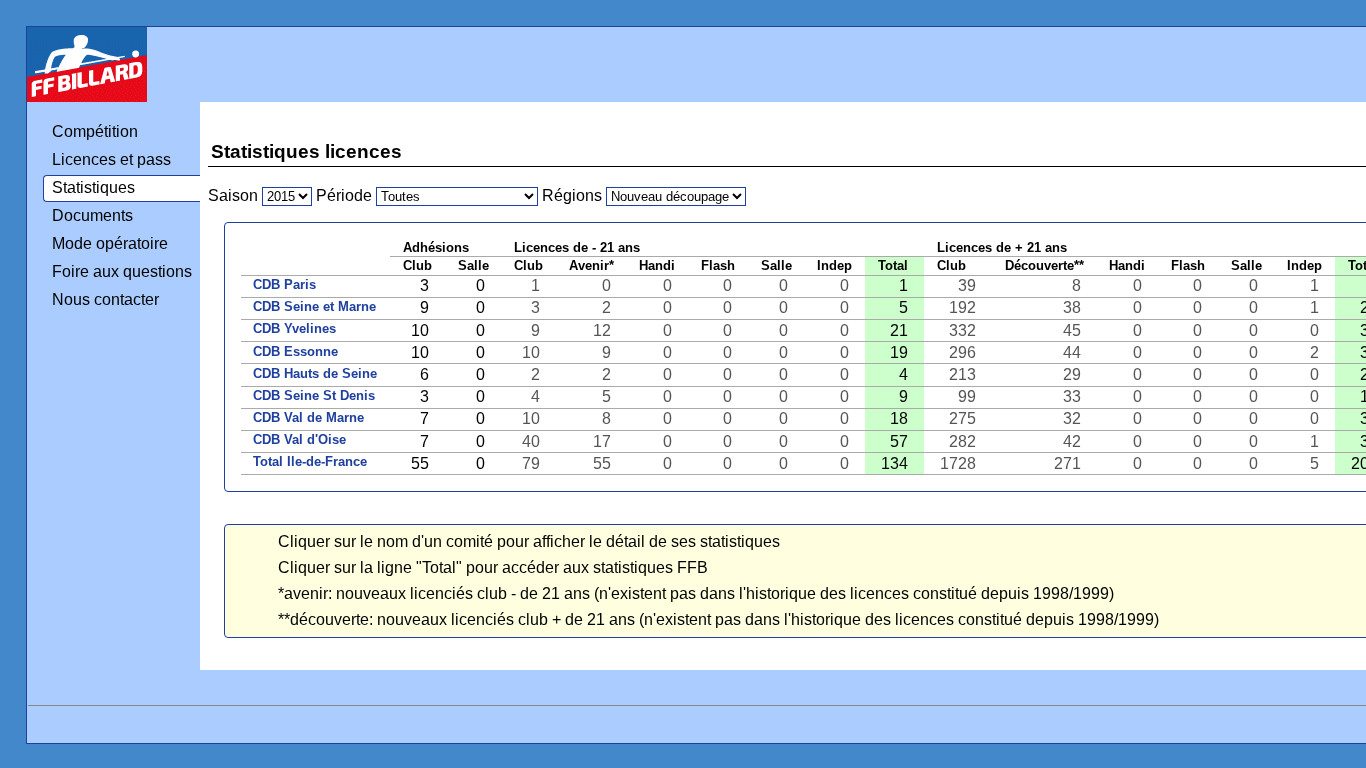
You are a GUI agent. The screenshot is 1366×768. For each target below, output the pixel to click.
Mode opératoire (110, 243)
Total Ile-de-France (310, 461)
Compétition (95, 131)
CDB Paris (284, 284)
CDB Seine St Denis (314, 395)
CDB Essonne (295, 351)
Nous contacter (105, 299)
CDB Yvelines (294, 328)
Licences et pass (111, 159)
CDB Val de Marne (308, 417)
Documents (92, 215)
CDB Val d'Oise (299, 439)
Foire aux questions (122, 271)
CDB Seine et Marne (314, 306)
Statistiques (93, 187)
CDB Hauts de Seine (315, 373)
